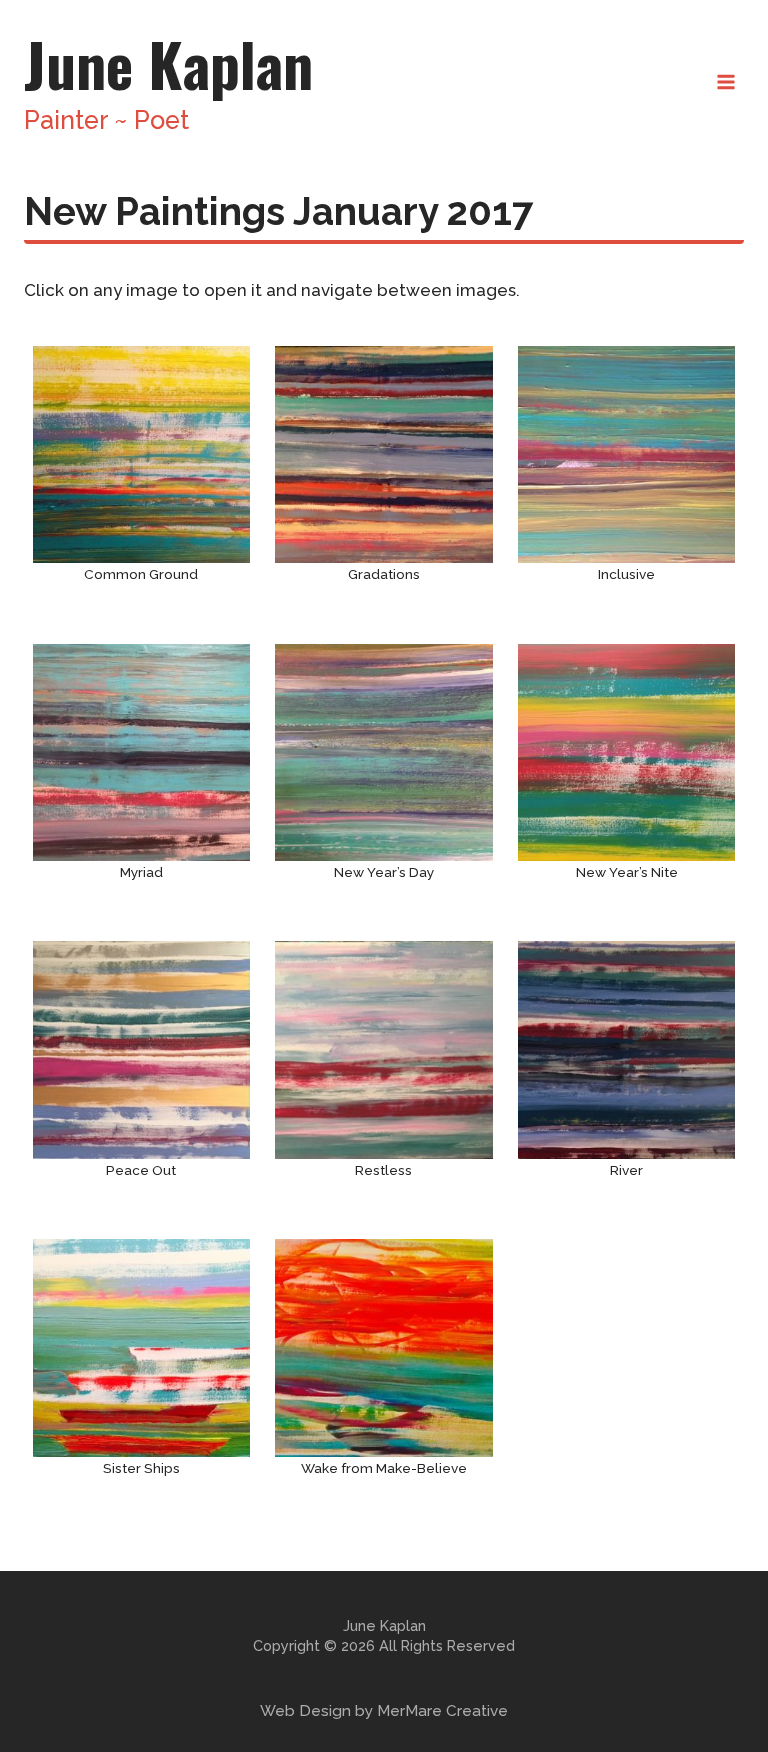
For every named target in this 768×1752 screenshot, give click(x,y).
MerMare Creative (442, 1711)
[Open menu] (725, 81)
